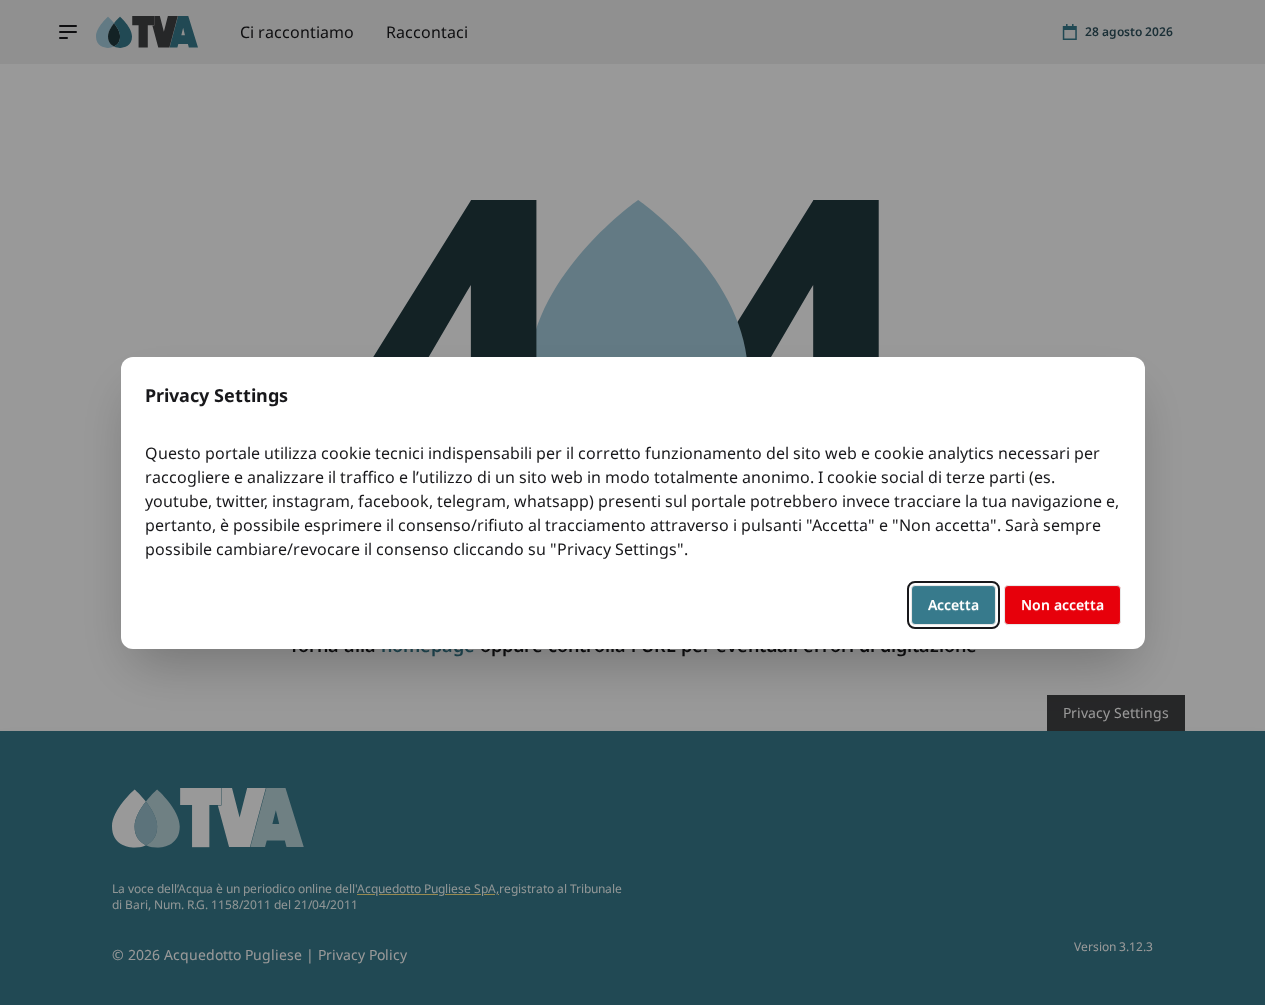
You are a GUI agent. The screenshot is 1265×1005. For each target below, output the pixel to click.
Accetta (953, 604)
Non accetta (1062, 604)
